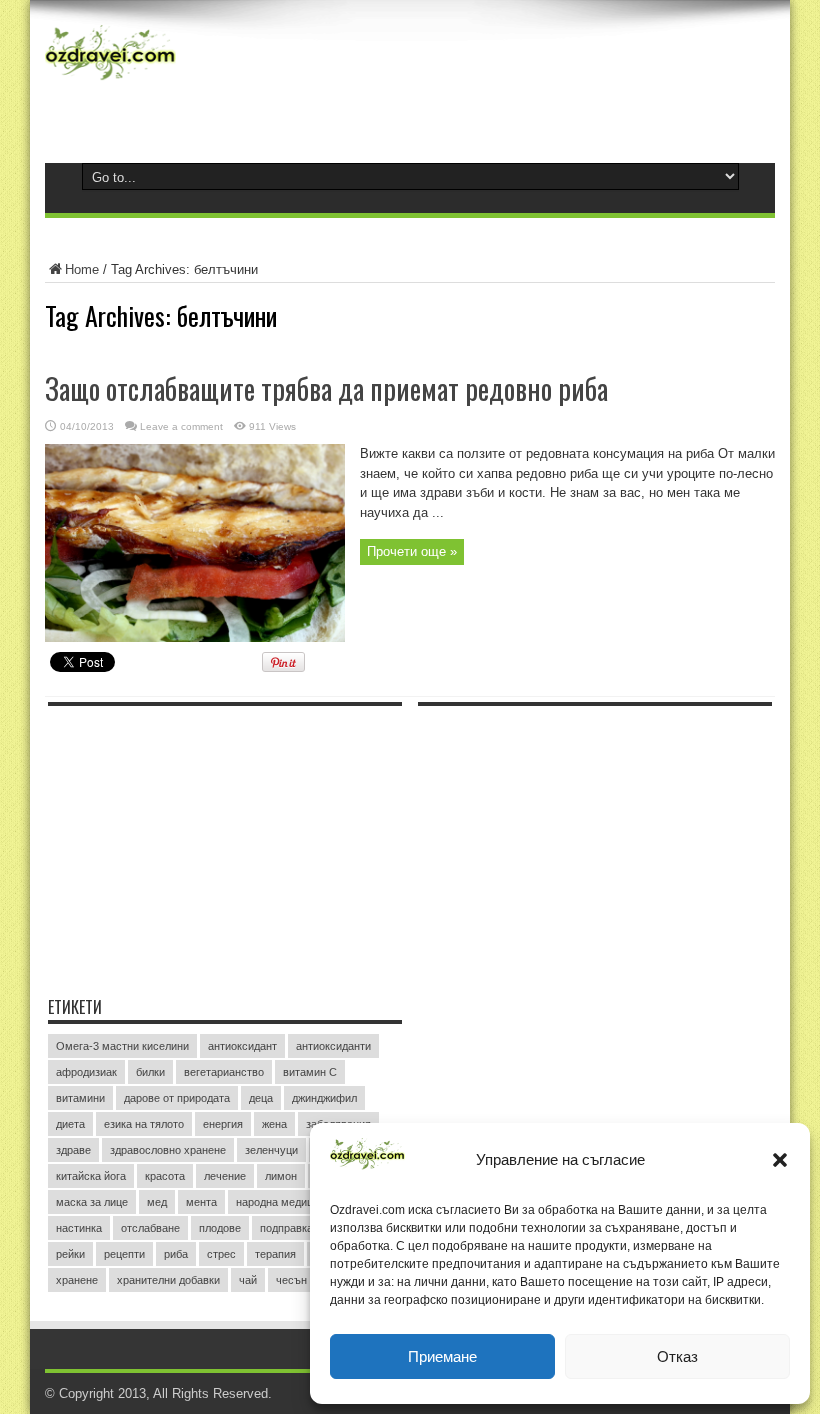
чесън (291, 1280)
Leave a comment (181, 426)
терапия (275, 1254)
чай (248, 1280)
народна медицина (283, 1202)
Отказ (677, 1356)
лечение (225, 1176)
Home (82, 269)
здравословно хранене (168, 1150)
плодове (220, 1228)
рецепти (124, 1254)
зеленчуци (271, 1150)
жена (274, 1124)
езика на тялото (144, 1124)
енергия (223, 1124)
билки (150, 1072)
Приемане (442, 1356)
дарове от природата (177, 1098)
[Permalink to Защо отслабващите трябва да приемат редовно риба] (195, 637)
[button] (780, 1160)
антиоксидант (242, 1046)
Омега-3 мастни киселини (122, 1046)
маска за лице (92, 1202)
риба (176, 1254)
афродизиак (86, 1072)
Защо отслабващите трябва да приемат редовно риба (326, 388)
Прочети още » (412, 551)
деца (261, 1098)
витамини (80, 1098)
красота (165, 1176)
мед (157, 1202)
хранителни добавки (168, 1280)
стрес (221, 1254)
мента (201, 1202)
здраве (73, 1150)
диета (70, 1124)
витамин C (310, 1072)
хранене (77, 1280)
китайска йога (91, 1176)
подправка (286, 1228)
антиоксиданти (333, 1046)
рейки (70, 1254)
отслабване (150, 1228)
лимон (281, 1176)
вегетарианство (224, 1072)
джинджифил (324, 1098)
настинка (79, 1228)
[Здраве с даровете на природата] (110, 80)
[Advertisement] (198, 841)
